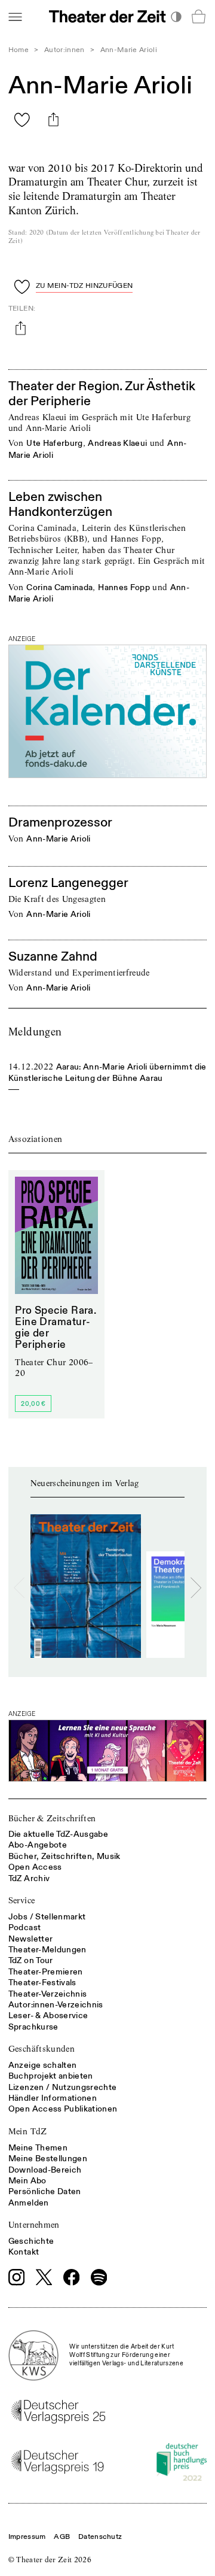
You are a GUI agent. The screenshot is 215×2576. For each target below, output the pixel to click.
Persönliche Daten (45, 2191)
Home (19, 50)
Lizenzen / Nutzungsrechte (63, 2087)
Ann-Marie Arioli (59, 839)
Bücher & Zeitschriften (52, 1818)
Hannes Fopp (124, 587)
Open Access (35, 1867)
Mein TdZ (28, 2131)
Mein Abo (27, 2181)
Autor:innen (64, 50)
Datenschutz (100, 2537)
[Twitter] (44, 2277)
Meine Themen (38, 2148)
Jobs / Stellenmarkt (47, 1917)
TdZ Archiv (29, 1878)
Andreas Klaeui (117, 443)
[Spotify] (99, 2277)
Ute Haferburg (55, 443)
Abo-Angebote (38, 1845)
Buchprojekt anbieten (51, 2076)
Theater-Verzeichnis (48, 1994)
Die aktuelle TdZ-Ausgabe (58, 1834)
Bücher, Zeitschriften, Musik (64, 1856)
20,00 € (33, 1404)
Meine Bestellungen (48, 2159)
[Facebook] (72, 2277)
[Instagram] (17, 2277)
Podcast (24, 1928)
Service (21, 1900)
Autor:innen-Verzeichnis (56, 2005)
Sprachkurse (33, 2027)
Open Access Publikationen (63, 2109)
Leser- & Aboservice (48, 2015)
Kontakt (24, 2252)
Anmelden (29, 2203)
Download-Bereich (45, 2170)
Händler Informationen (53, 2098)
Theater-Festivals (42, 1983)
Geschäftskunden (42, 2049)
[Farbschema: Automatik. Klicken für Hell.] (176, 16)
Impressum (27, 2537)
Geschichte (31, 2241)
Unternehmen (34, 2225)
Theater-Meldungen (47, 1950)
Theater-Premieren (46, 1972)
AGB (62, 2537)
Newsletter (31, 1939)
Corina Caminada (59, 587)
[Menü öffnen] (15, 16)
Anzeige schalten (43, 2065)
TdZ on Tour (31, 1960)
